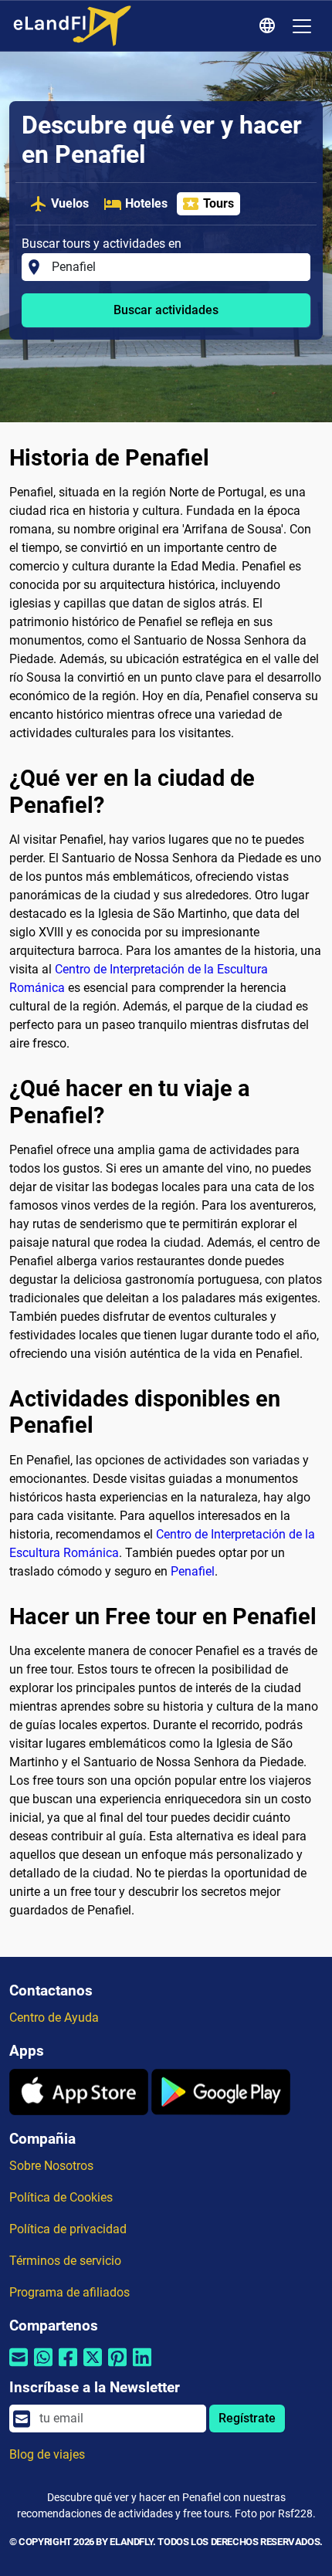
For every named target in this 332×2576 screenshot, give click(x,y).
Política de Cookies (61, 2197)
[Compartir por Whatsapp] (43, 2367)
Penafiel (193, 1571)
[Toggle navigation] (302, 26)
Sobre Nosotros (51, 2166)
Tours (219, 203)
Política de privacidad (68, 2229)
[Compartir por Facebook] (68, 2367)
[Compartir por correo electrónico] (19, 2367)
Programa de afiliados (69, 2292)
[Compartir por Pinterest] (117, 2367)
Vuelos (70, 203)
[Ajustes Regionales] (269, 26)
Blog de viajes (47, 2454)
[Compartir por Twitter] (93, 2367)
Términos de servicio (65, 2261)
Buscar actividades (166, 310)
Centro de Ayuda (54, 2017)
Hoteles (146, 203)
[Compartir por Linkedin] (142, 2367)
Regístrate (247, 2418)
